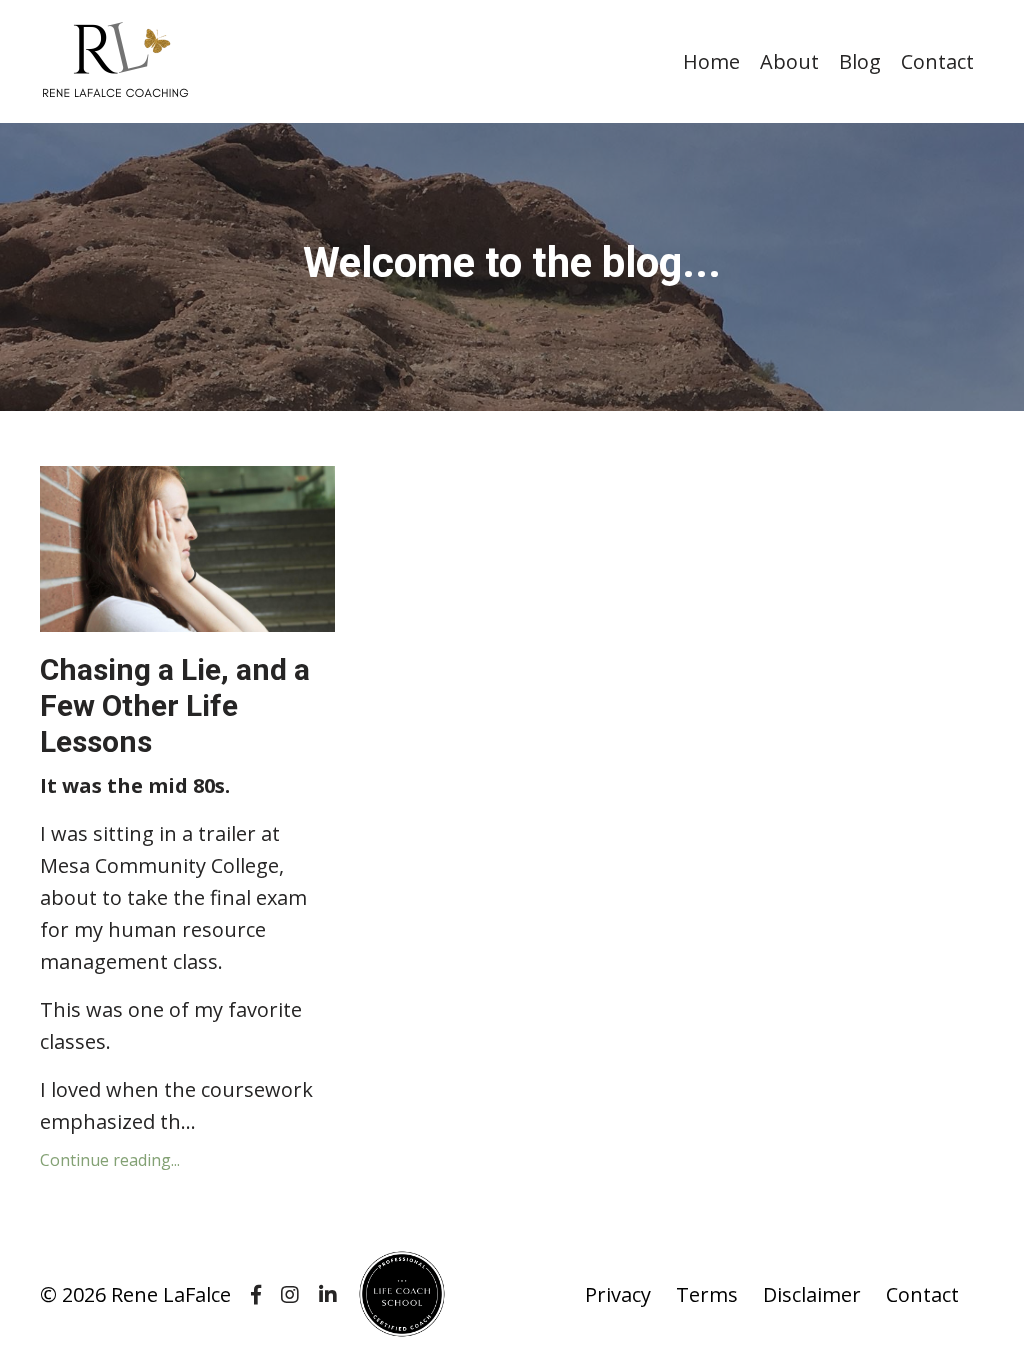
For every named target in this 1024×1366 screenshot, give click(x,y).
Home (711, 61)
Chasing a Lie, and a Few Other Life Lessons (175, 705)
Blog (860, 61)
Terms (707, 1294)
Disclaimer (812, 1294)
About (789, 61)
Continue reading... (110, 1160)
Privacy (618, 1294)
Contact (937, 61)
